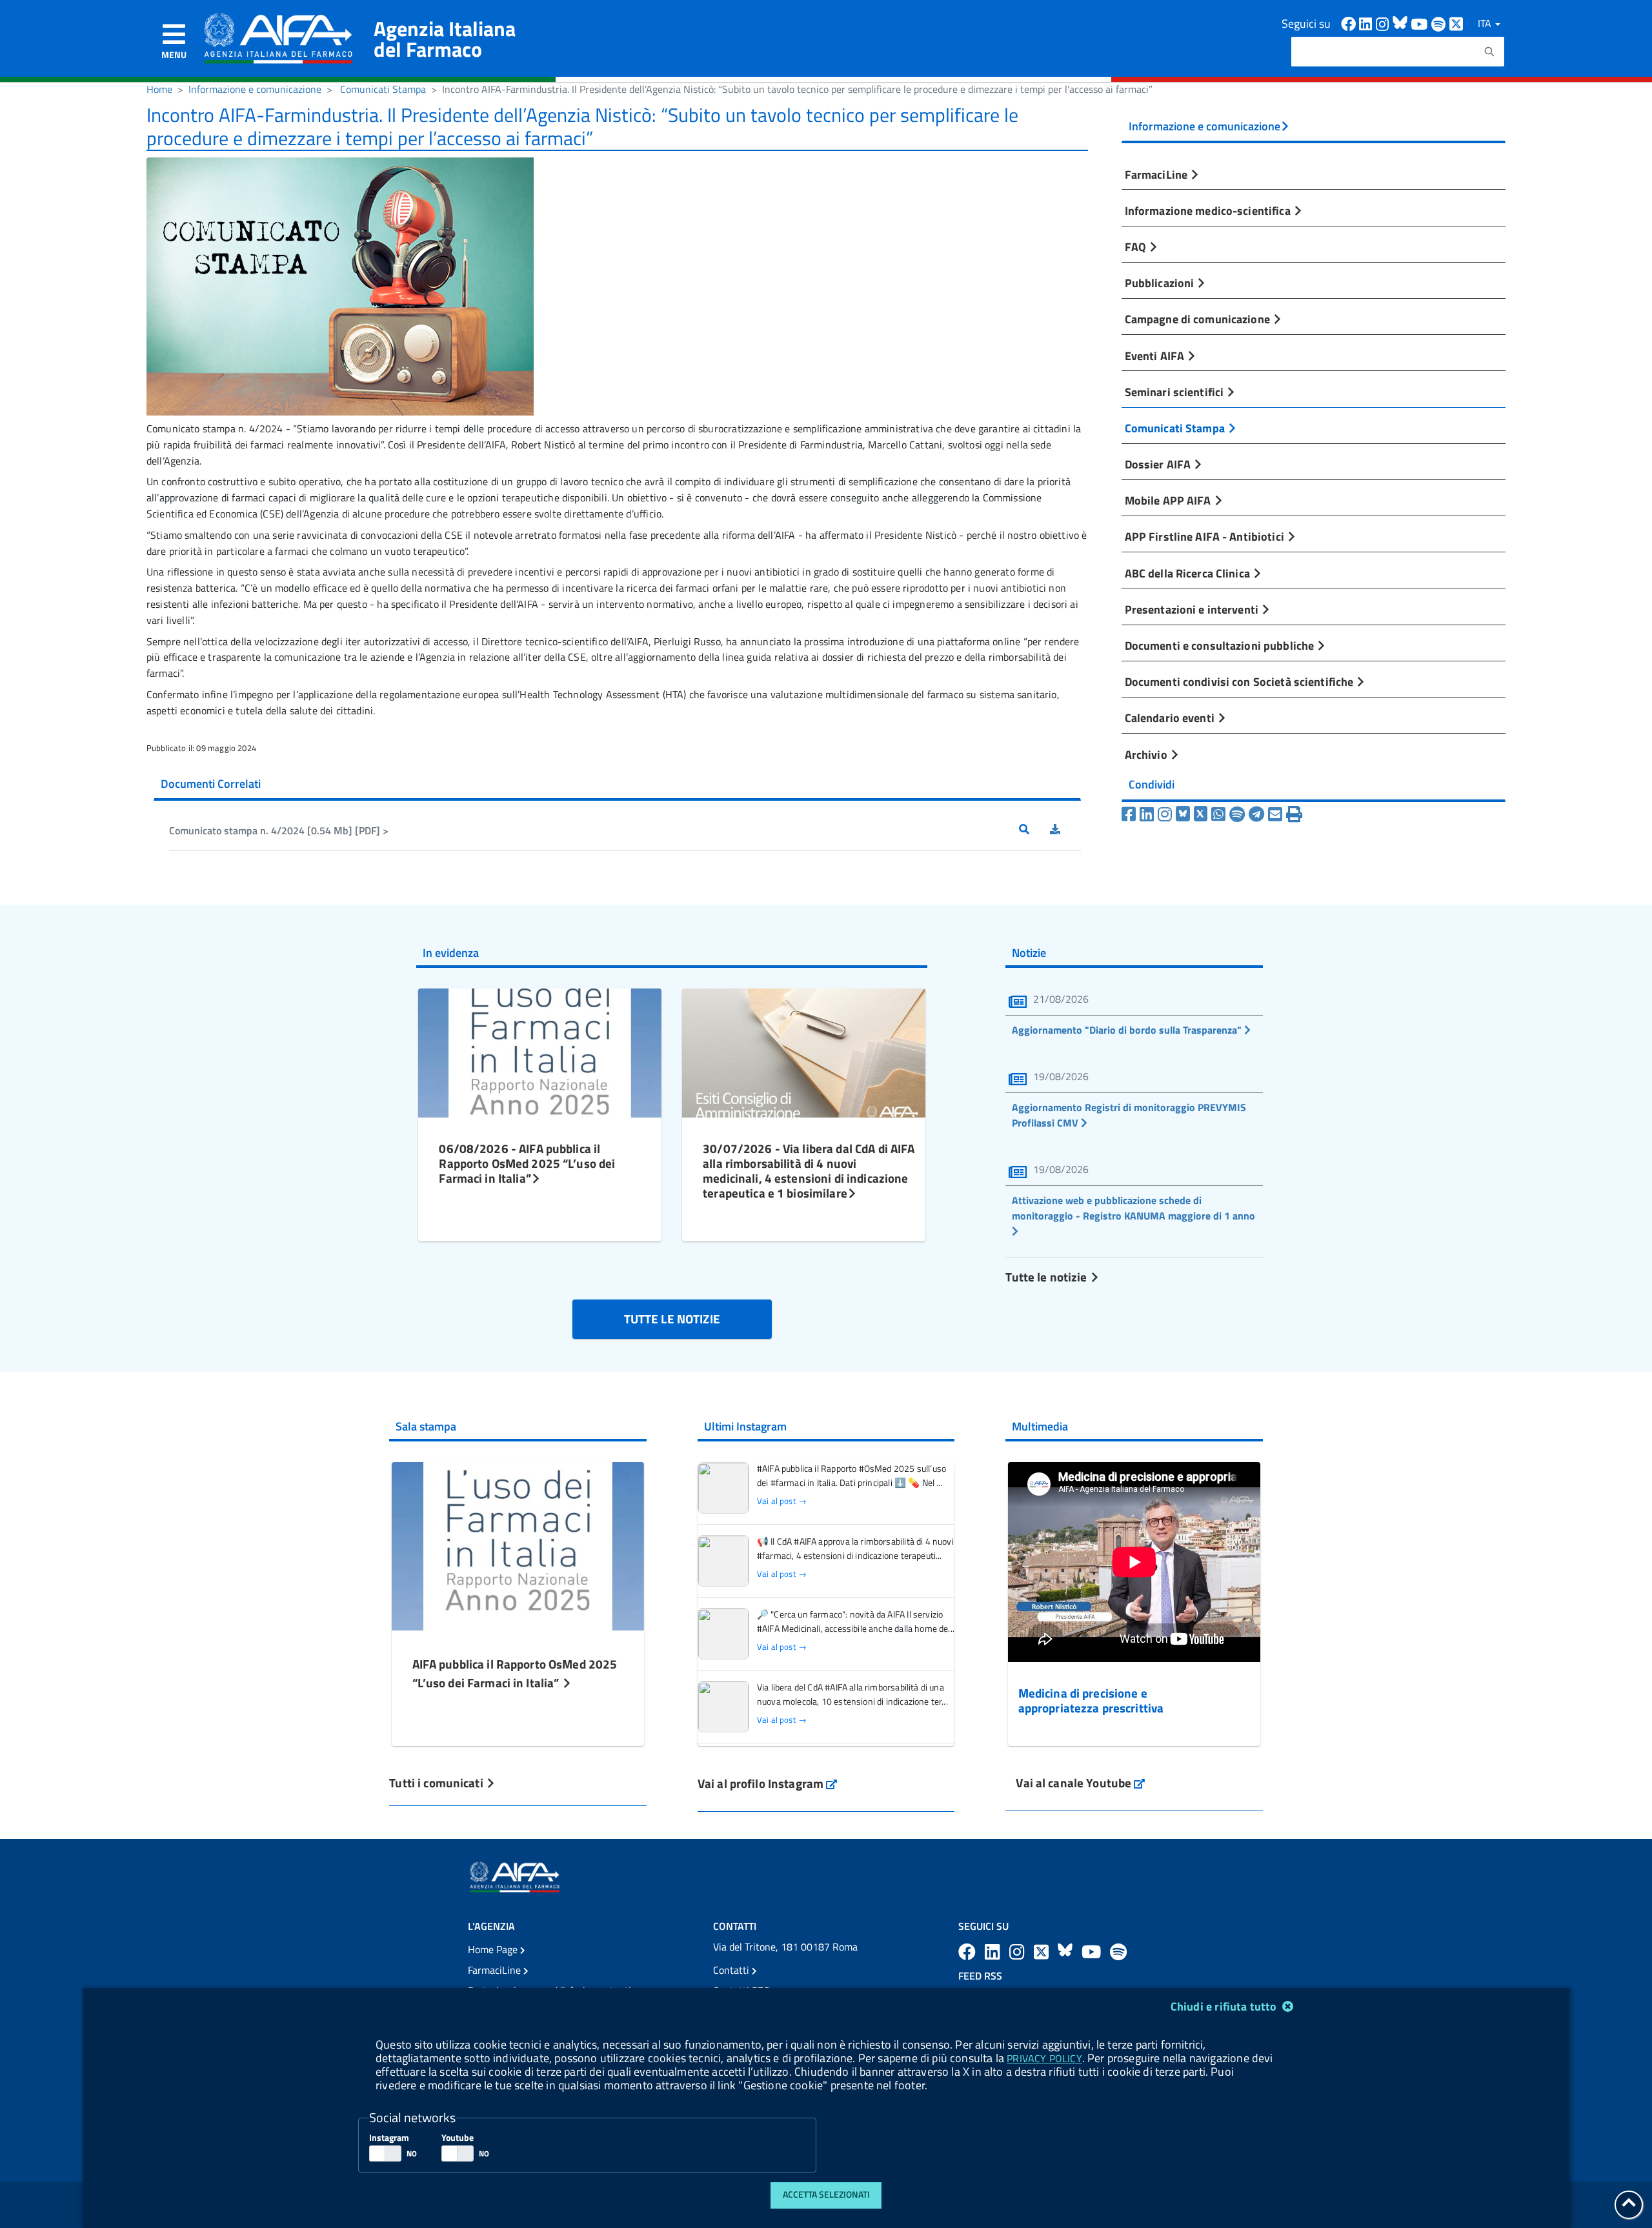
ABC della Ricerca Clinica (1189, 573)
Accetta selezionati (826, 2194)
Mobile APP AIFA (1169, 500)
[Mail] (1275, 814)
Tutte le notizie (1047, 1277)
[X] (1201, 814)
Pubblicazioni (1161, 283)
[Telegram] (1256, 814)
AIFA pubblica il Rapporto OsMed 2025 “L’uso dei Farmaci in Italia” (515, 1673)
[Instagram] (1165, 814)
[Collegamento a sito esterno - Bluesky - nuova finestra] (1402, 23)
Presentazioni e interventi (1193, 609)
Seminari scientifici (1176, 392)
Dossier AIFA (1159, 464)
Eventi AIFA (1156, 356)
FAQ (1137, 246)
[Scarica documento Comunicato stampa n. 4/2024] (1065, 830)
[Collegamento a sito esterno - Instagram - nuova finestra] (1384, 23)
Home (159, 89)
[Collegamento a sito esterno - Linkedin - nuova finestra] (1367, 23)
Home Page (494, 1949)
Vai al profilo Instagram (768, 1783)
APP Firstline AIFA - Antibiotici (1206, 536)
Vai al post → (782, 1501)
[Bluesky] (1185, 814)
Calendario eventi (1171, 718)
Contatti (732, 1970)
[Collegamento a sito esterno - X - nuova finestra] (1457, 23)
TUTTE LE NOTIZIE (672, 1319)
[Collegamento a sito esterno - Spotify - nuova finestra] (1440, 23)
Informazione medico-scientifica (1209, 210)
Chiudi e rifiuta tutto (1225, 2006)
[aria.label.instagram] (1019, 1952)
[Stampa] (1294, 814)
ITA (1486, 23)
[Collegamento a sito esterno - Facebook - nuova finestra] (1350, 23)
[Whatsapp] (1218, 814)
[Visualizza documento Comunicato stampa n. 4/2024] (1034, 830)
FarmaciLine (1158, 174)
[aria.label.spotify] (1118, 1952)
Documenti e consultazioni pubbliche (1221, 645)
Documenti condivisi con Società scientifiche (1241, 681)
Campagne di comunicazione (1199, 319)
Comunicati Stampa (383, 89)
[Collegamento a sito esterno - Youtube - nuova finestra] (1421, 23)
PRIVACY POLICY (1044, 2058)
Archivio (1147, 754)
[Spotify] (1237, 814)
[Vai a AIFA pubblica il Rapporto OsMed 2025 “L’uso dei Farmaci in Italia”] (518, 1544)
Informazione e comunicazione (255, 89)
